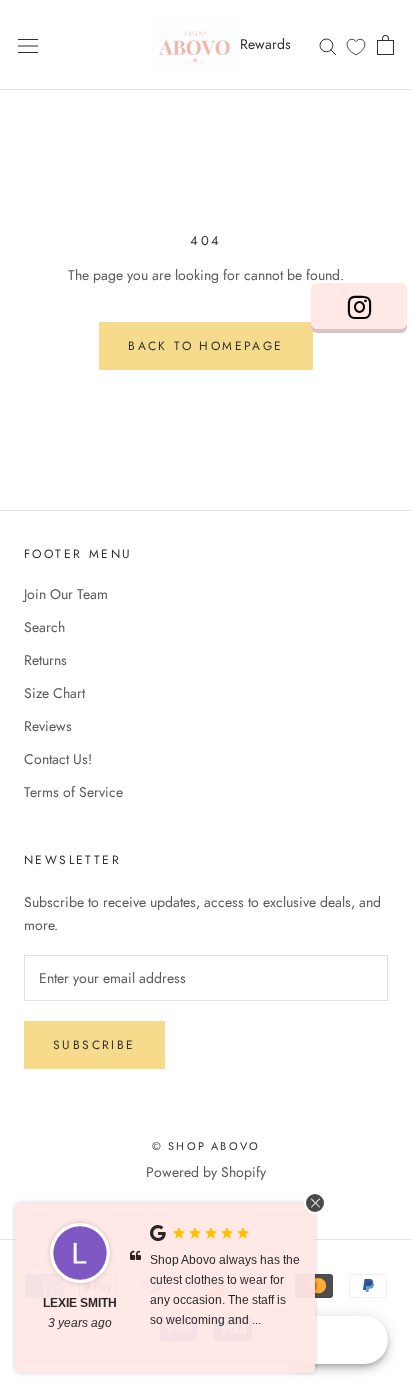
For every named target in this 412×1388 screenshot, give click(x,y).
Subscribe (94, 1045)
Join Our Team (66, 594)
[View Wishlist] (356, 46)
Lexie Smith (80, 1303)
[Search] (328, 44)
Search (44, 627)
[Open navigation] (28, 45)
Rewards (265, 44)
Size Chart (54, 693)
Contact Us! (58, 759)
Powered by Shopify (206, 1172)
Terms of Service (73, 792)
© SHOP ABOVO (206, 1146)
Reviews (48, 726)
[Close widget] (315, 1203)
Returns (45, 660)
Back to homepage (205, 346)
